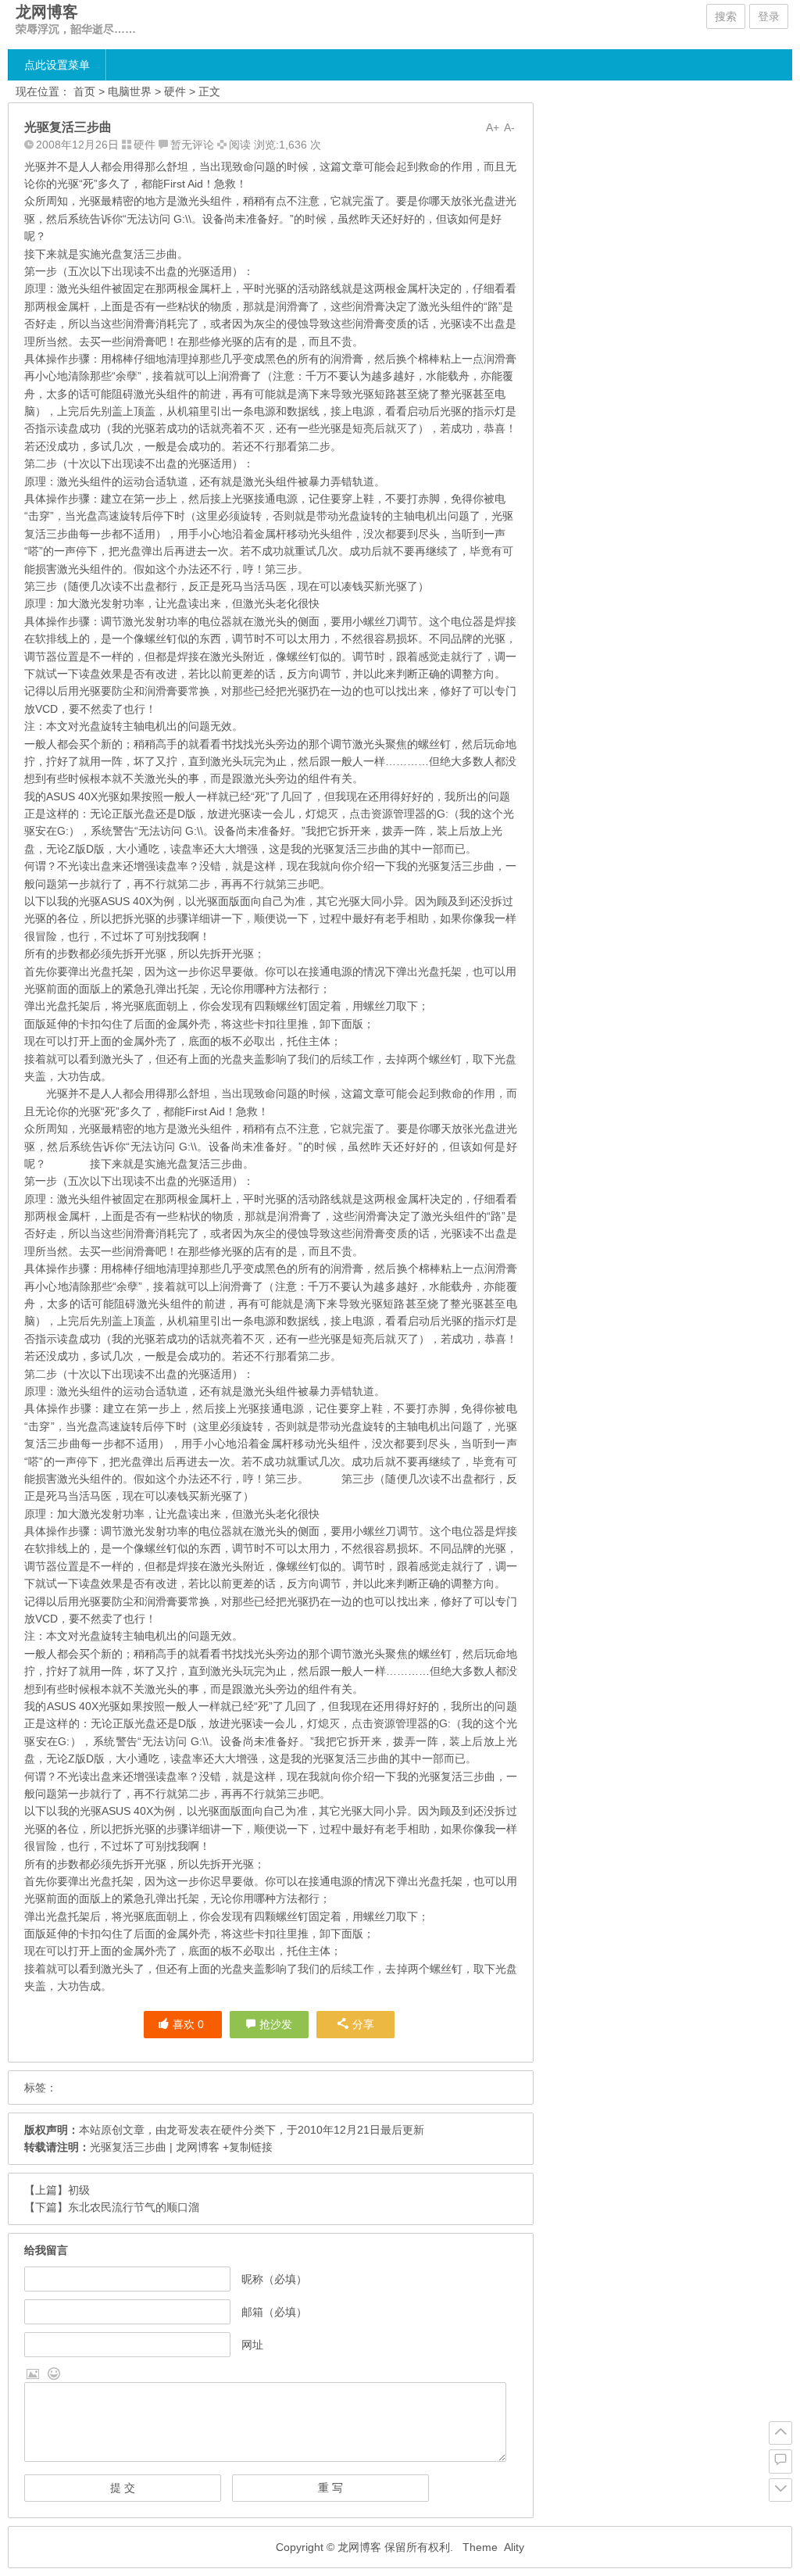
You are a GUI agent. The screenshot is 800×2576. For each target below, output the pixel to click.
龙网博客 (47, 12)
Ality (514, 2547)
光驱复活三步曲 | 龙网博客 (155, 2147)
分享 (363, 2024)
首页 (84, 91)
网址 (252, 2345)
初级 (79, 2190)
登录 (769, 16)
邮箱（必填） (274, 2312)
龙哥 (177, 2130)
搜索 (726, 16)
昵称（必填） (274, 2279)
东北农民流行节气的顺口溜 (134, 2207)
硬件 (175, 91)
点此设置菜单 (57, 65)
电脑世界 (130, 91)
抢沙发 (276, 2024)
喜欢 (188, 2024)
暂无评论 (192, 145)
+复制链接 (246, 2147)
